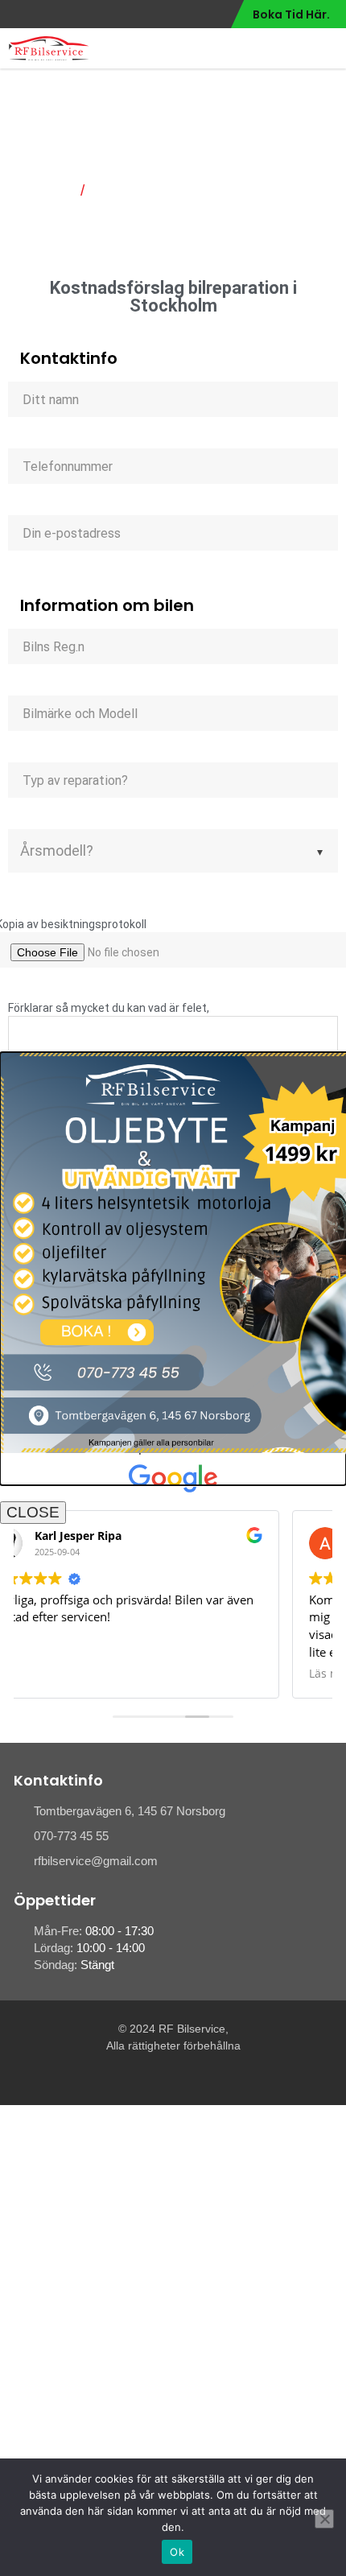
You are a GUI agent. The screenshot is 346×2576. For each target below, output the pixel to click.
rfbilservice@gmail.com (96, 1861)
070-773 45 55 (71, 1836)
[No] (324, 2519)
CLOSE (33, 1512)
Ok (177, 2552)
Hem (55, 191)
